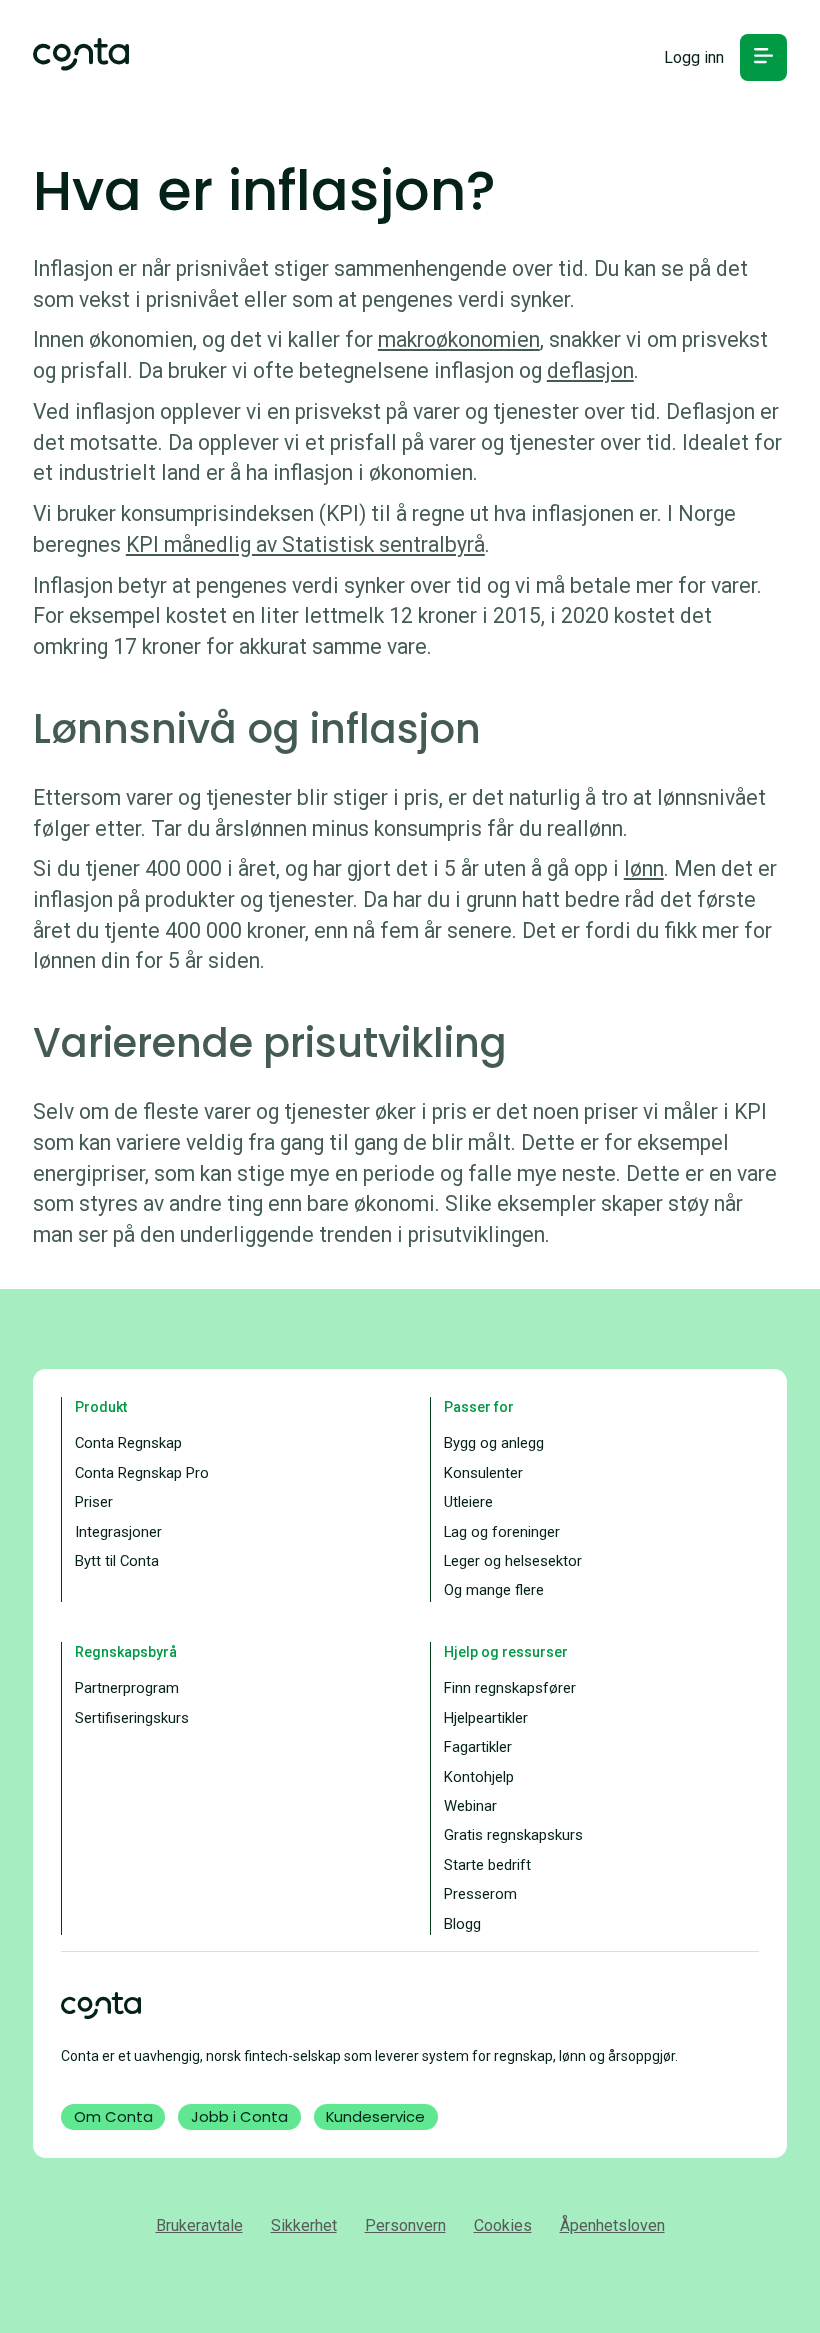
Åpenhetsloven (612, 2225)
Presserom (480, 1894)
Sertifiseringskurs (132, 1718)
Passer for (479, 1407)
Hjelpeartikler (486, 1718)
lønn (644, 868)
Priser (94, 1502)
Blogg (462, 1924)
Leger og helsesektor (513, 1561)
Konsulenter (483, 1473)
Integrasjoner (118, 1532)
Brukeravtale (199, 2225)
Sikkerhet (304, 2225)
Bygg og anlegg (494, 1443)
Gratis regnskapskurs (513, 1835)
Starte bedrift (487, 1865)
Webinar (470, 1806)
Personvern (405, 2225)
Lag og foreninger (502, 1532)
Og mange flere (494, 1590)
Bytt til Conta (117, 1561)
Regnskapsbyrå (126, 1652)
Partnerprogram (127, 1688)
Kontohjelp (479, 1777)
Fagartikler (478, 1747)
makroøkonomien (459, 339)
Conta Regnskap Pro (142, 1473)
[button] (763, 57)
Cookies (503, 2225)
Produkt (101, 1407)
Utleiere (468, 1502)
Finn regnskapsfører (510, 1688)
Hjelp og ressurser (506, 1652)
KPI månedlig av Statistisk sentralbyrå (305, 544)
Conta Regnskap (128, 1443)
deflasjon (590, 370)
